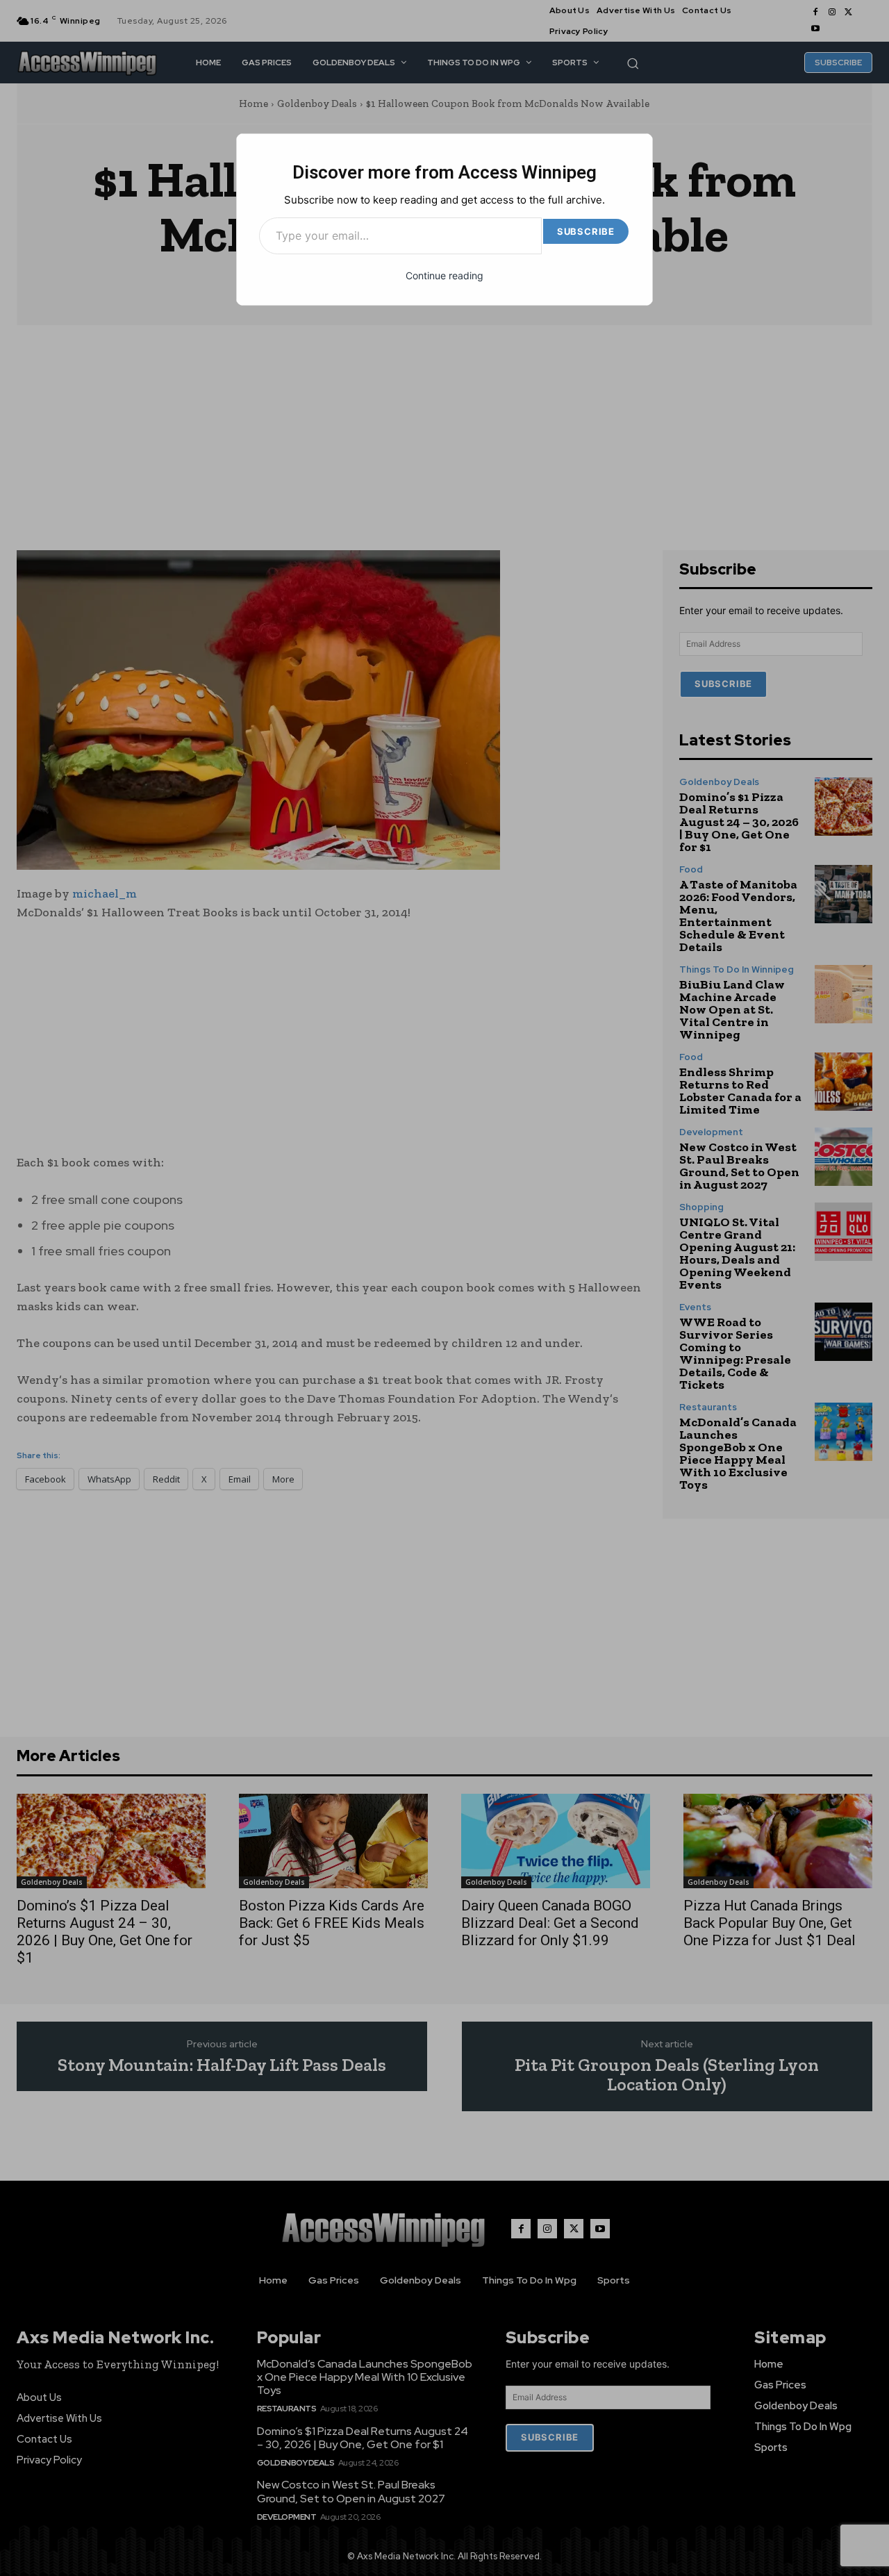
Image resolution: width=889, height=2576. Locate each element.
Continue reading (444, 275)
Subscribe (586, 231)
